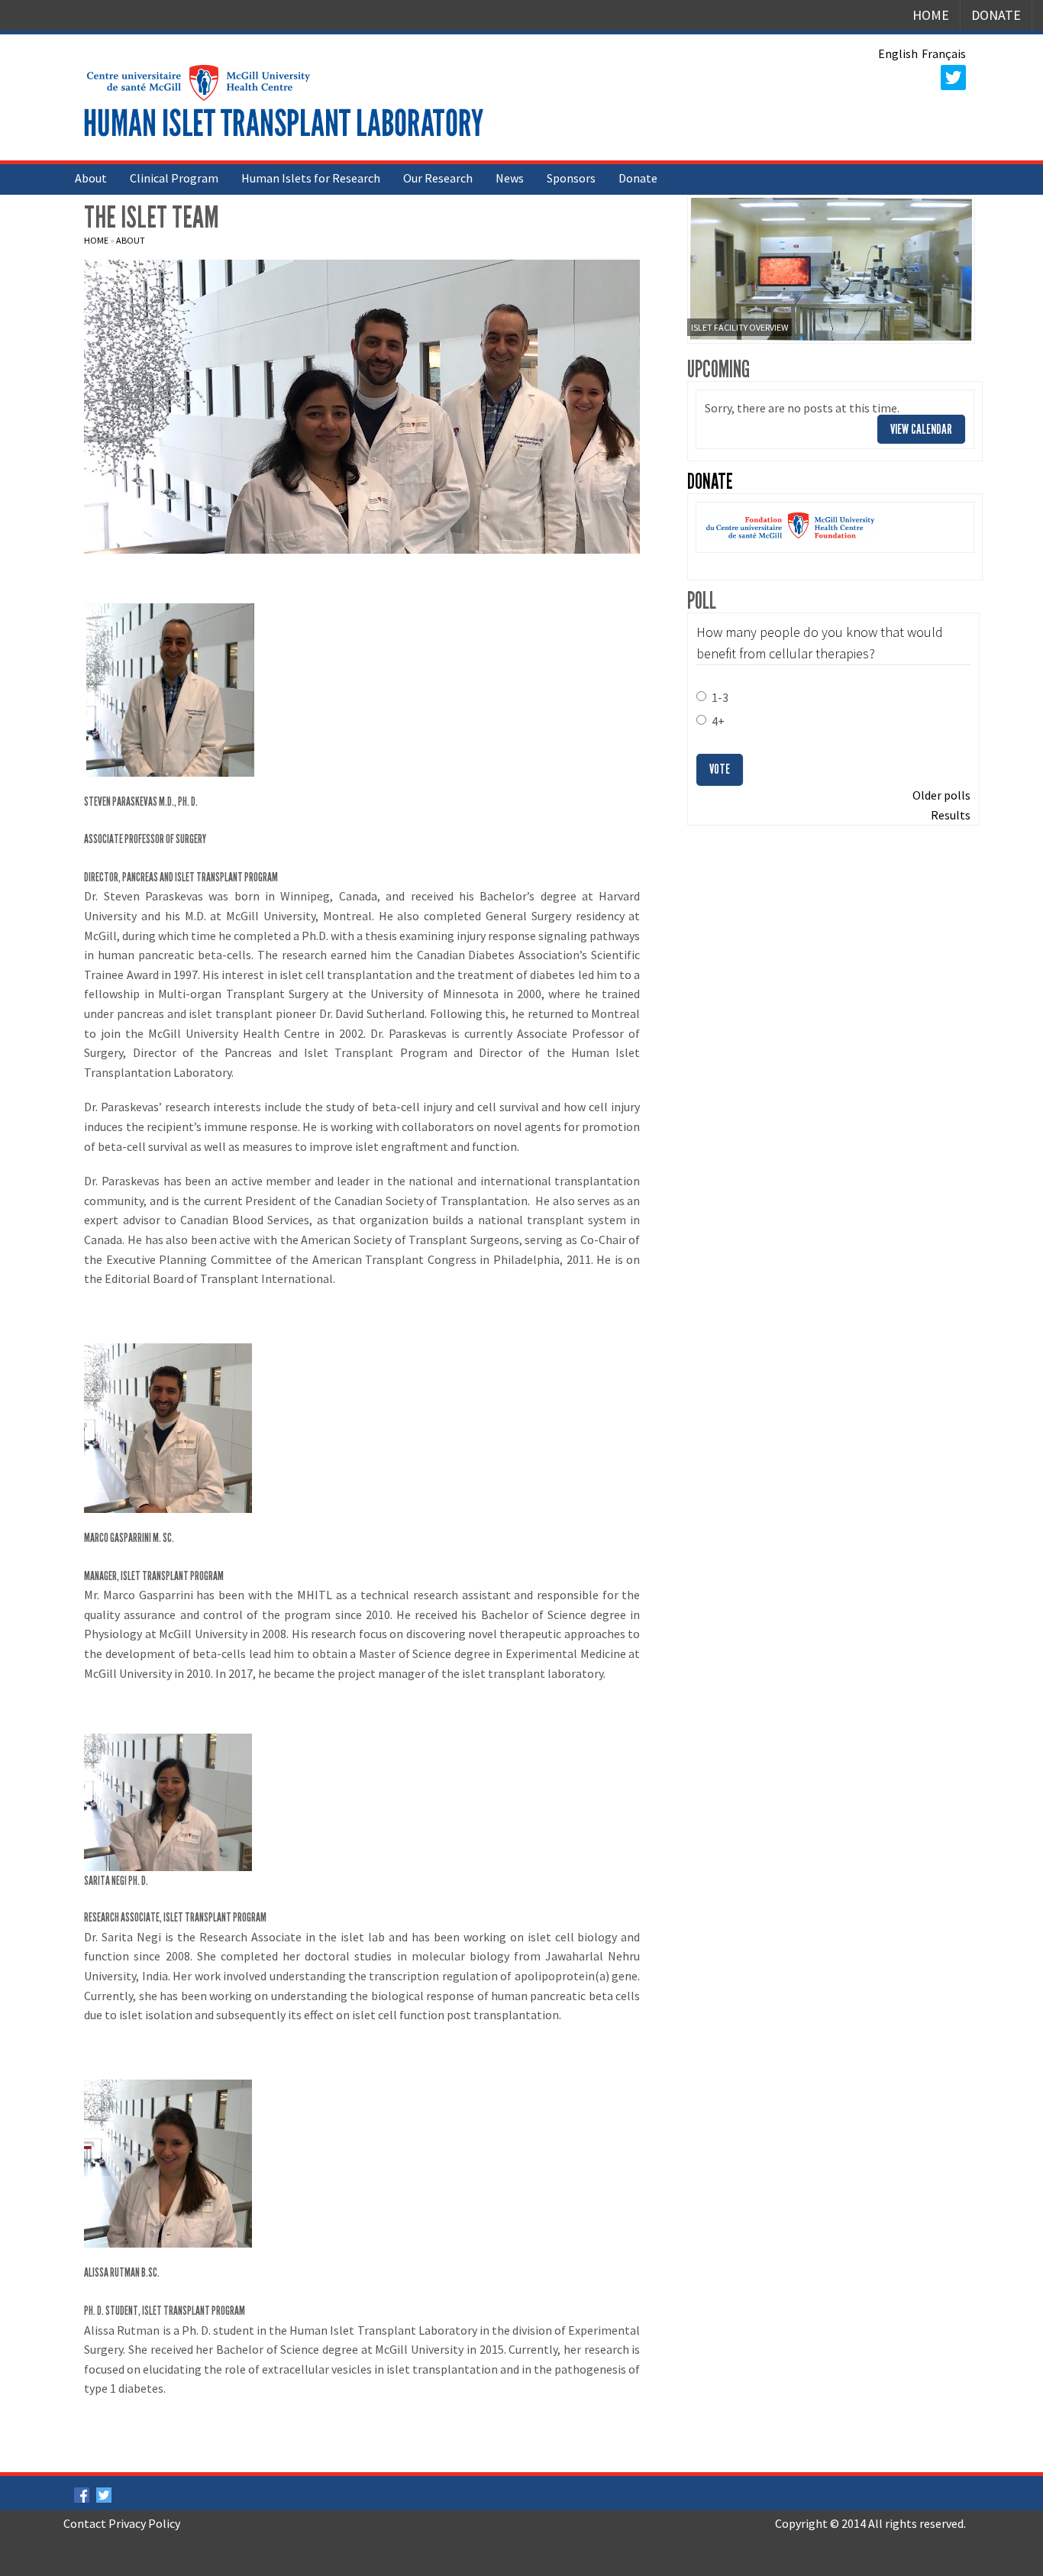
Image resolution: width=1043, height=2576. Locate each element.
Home (931, 15)
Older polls (941, 795)
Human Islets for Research (311, 178)
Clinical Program (174, 178)
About (91, 178)
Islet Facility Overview (739, 327)
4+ (718, 721)
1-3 (720, 697)
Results (951, 815)
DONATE (710, 482)
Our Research (438, 178)
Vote (720, 769)
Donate (996, 15)
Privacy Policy (144, 2523)
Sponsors (571, 178)
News (510, 178)
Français (944, 53)
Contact (85, 2523)
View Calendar (921, 429)
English (898, 53)
